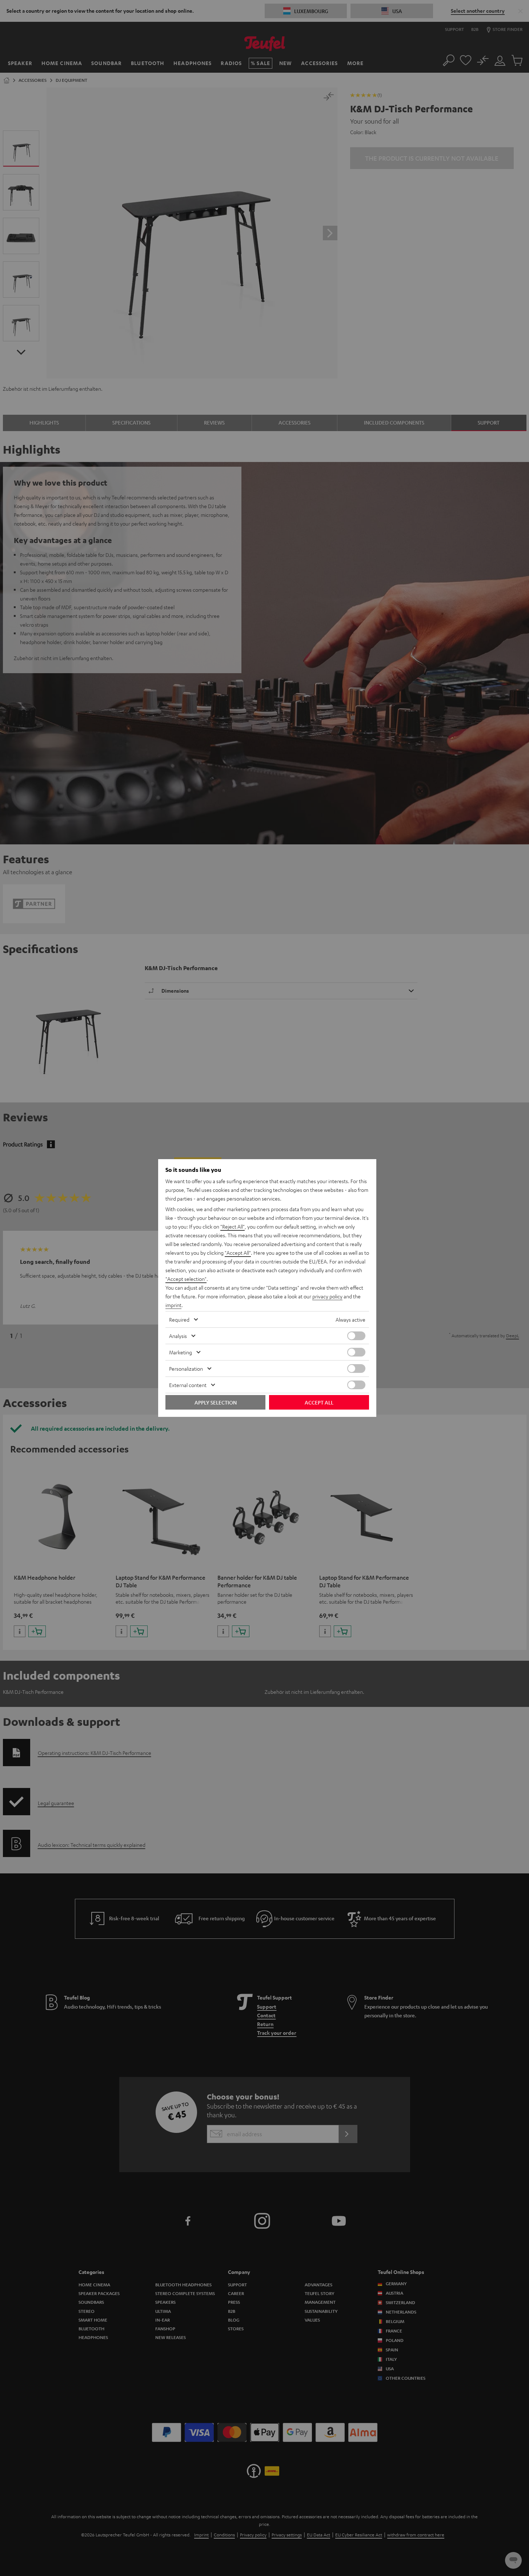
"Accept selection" (186, 1279)
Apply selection (216, 1402)
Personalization (186, 1369)
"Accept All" (238, 1253)
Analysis (178, 1336)
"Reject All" (233, 1226)
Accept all (319, 1402)
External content (188, 1385)
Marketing (181, 1352)
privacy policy (327, 1296)
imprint (173, 1305)
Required (179, 1319)
